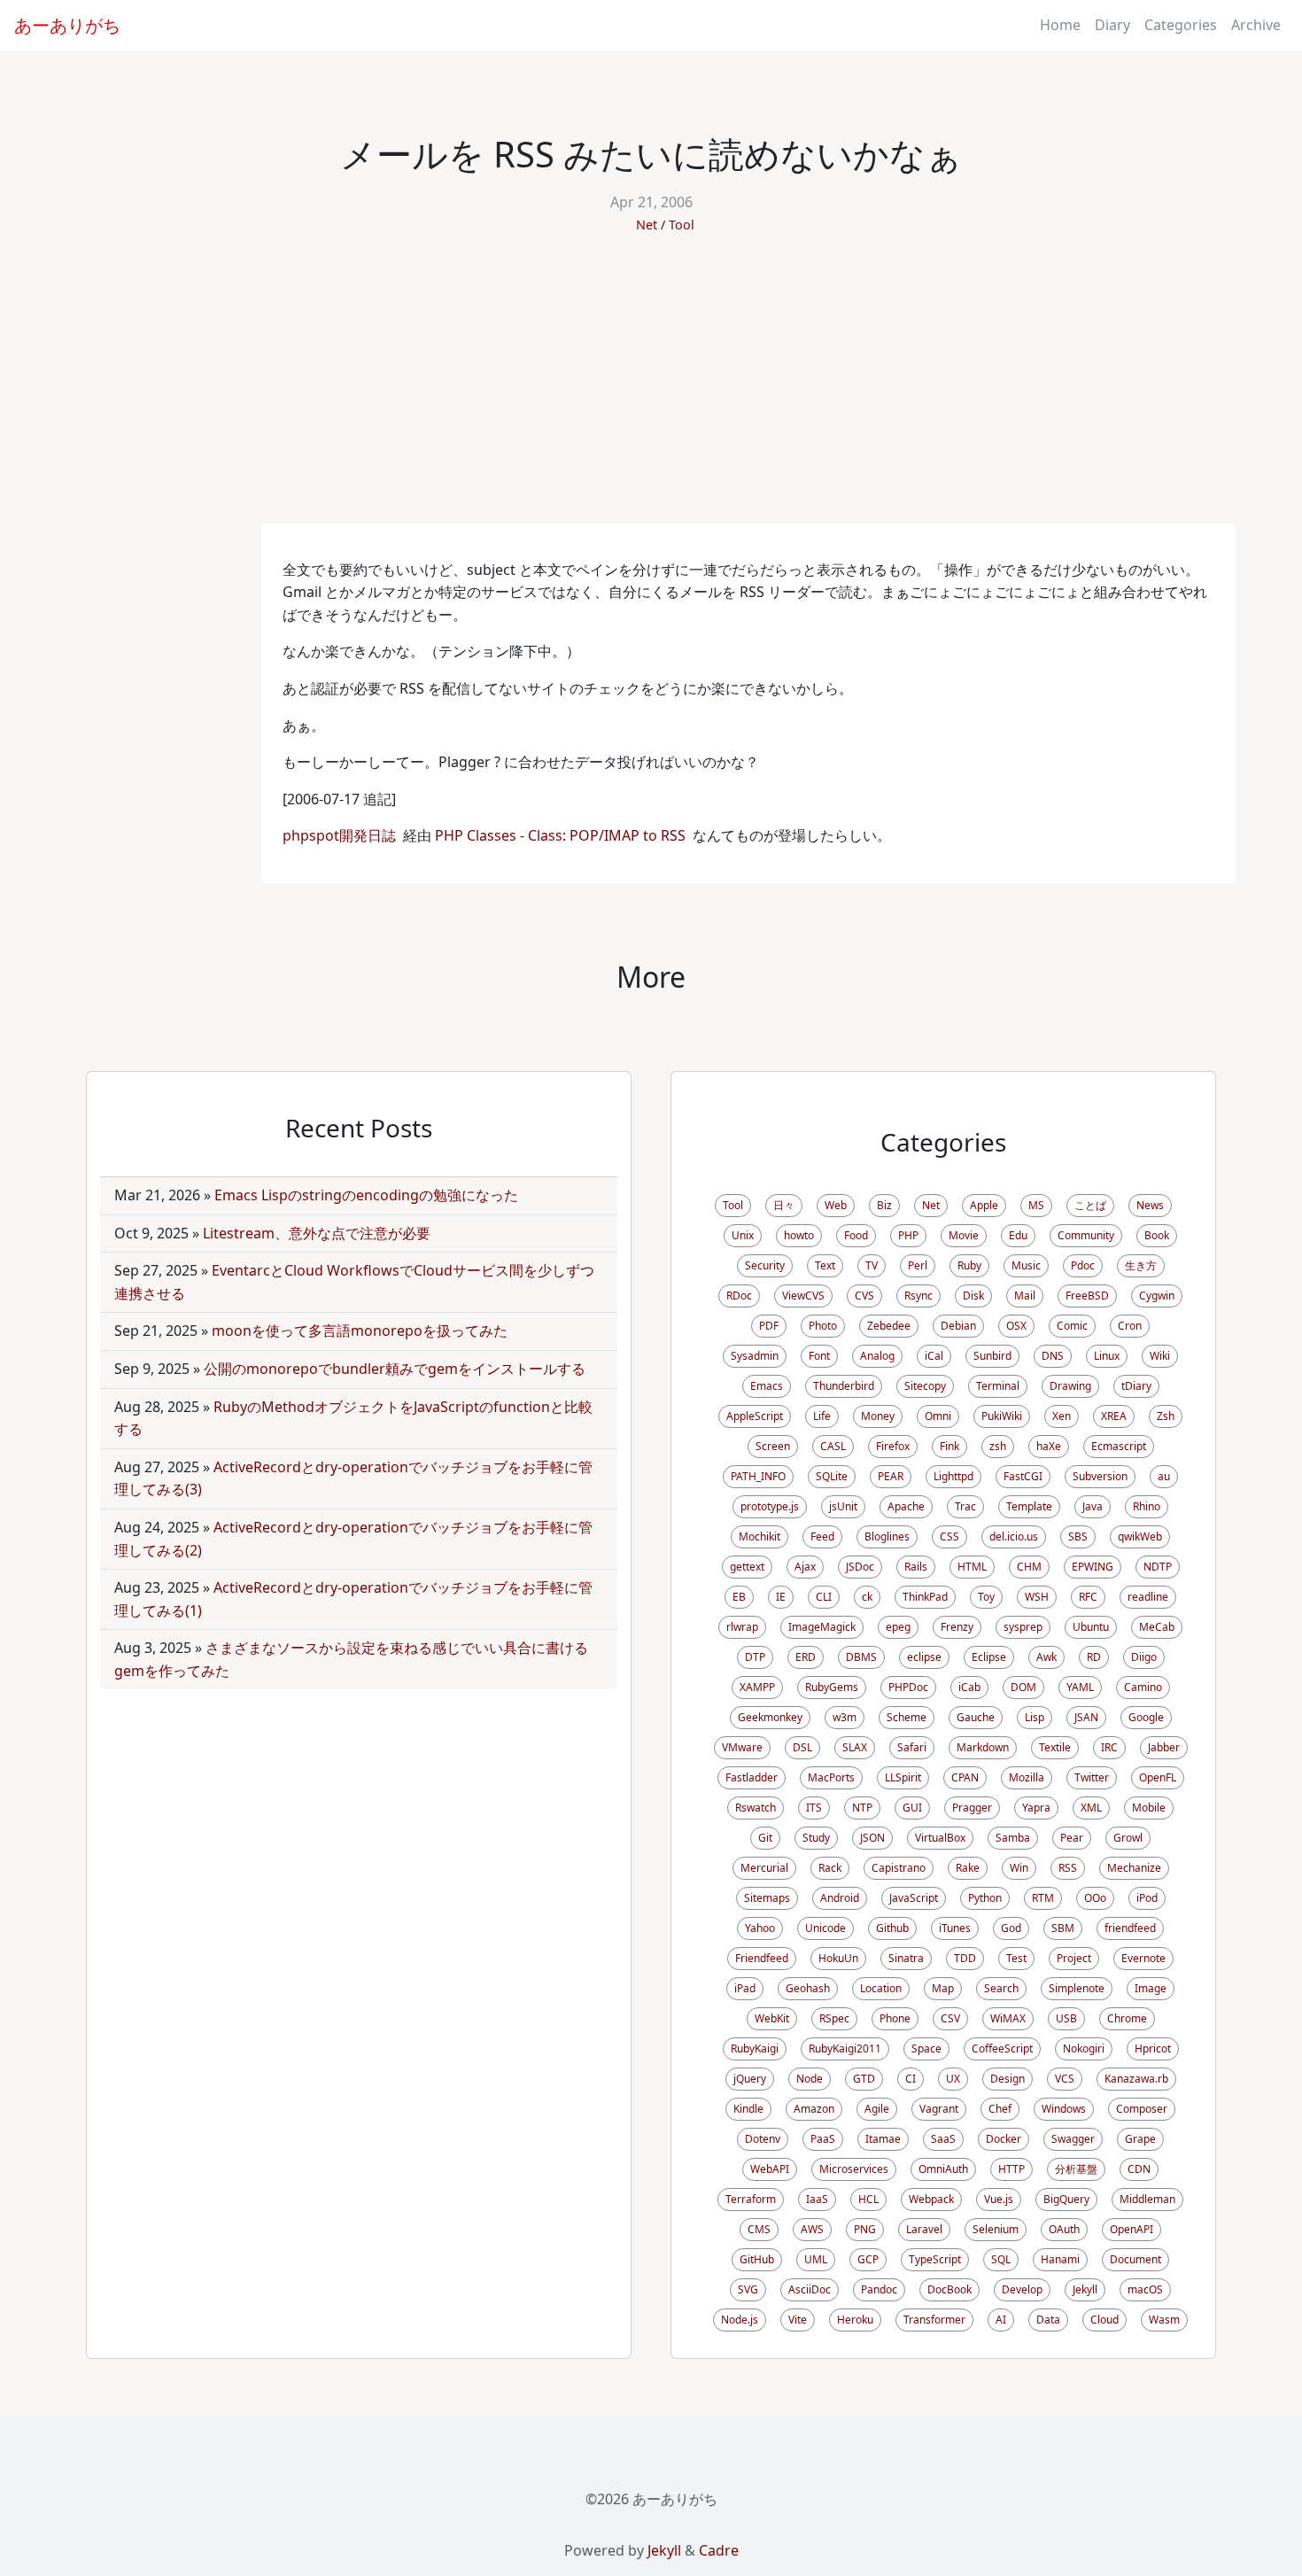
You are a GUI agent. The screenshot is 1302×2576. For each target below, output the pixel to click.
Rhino (1147, 1506)
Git (765, 1838)
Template (1029, 1506)
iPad (745, 1988)
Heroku (855, 2320)
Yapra (1036, 1808)
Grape (1140, 2139)
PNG (865, 2229)
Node (810, 2079)
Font (819, 1356)
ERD (806, 1657)
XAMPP (757, 1687)
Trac (965, 1506)
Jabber (1164, 1747)
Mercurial (764, 1868)
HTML (972, 1567)
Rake (968, 1868)
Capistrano (899, 1868)
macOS (1145, 2289)
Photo (823, 1326)
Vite (798, 2320)
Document (1135, 2259)
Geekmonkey (770, 1717)
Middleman (1147, 2199)
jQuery (750, 2079)
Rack (830, 1868)
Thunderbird (844, 1386)
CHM (1029, 1567)
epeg (898, 1627)
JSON (872, 1838)
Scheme (907, 1717)
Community (1086, 1235)
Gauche (976, 1717)
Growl (1128, 1838)
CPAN (965, 1777)
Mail (1025, 1296)
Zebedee (889, 1326)
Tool (682, 225)
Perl (918, 1265)
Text (825, 1265)
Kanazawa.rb (1136, 2079)
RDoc (739, 1296)
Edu (1018, 1235)
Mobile (1149, 1808)
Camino (1143, 1687)
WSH (1037, 1597)
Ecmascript (1119, 1446)
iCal (934, 1356)
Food (856, 1235)
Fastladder (752, 1777)
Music (1026, 1265)
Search (1001, 1988)
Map (943, 1988)
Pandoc (879, 2289)
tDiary (1136, 1386)
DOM (1023, 1687)
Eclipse (989, 1657)
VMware (742, 1747)
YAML (1080, 1687)
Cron (1130, 1326)
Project (1074, 1958)
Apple (984, 1205)
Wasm (1164, 2320)
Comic (1072, 1326)
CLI (824, 1597)
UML (816, 2259)
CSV (950, 2018)
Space (926, 2048)
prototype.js (770, 1506)
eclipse (924, 1657)
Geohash (808, 1988)
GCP (868, 2259)
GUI (912, 1808)
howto (799, 1235)
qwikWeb (1140, 1536)
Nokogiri (1084, 2048)
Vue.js (999, 2199)
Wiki (1160, 1356)
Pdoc (1083, 1265)
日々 (784, 1205)
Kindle (748, 2109)
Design (1007, 2079)
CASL (833, 1446)
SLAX (855, 1747)
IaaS (817, 2199)
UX (953, 2079)
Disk (973, 1296)
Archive (1256, 25)
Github (892, 1928)
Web (836, 1205)
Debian (958, 1326)
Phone (895, 2018)
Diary (1112, 25)
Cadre (719, 2550)
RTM (1043, 1898)
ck (867, 1597)
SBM (1063, 1928)
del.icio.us (1014, 1536)
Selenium (996, 2229)
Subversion (1100, 1476)
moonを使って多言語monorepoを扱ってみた (360, 1331)
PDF (769, 1326)
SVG (748, 2289)
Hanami (1060, 2259)
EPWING (1093, 1567)
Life (822, 1416)
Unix (743, 1235)
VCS (1065, 2079)
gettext (747, 1567)
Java (1093, 1506)
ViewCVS (803, 1296)
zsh (998, 1446)
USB (1066, 2018)
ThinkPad (925, 1597)
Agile (877, 2109)
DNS (1053, 1356)
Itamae (883, 2139)
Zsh (1166, 1416)
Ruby (969, 1265)
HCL (868, 2199)
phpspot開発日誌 (339, 835)
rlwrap (742, 1627)
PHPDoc (908, 1687)
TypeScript (935, 2259)
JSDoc (860, 1567)
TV (872, 1265)
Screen (773, 1446)
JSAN (1086, 1717)
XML (1091, 1808)
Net (647, 225)
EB (739, 1597)
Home (1060, 25)
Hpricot (1153, 2048)
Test (1016, 1958)
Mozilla (1027, 1777)
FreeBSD (1087, 1296)
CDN (1139, 2169)
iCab (969, 1687)
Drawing (1070, 1386)
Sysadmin (755, 1356)
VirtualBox (940, 1838)
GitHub (757, 2259)
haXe (1049, 1446)
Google (1146, 1717)
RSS (1068, 1868)
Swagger (1073, 2139)
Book (1157, 1235)
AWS (812, 2229)
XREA (1114, 1416)
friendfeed (1130, 1928)
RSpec (834, 2018)
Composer (1142, 2109)
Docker (1004, 2139)
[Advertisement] (651, 391)
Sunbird (992, 1356)
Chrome (1127, 2018)
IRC (1109, 1747)
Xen (1062, 1416)
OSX (1016, 1326)
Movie (964, 1235)
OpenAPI (1131, 2229)
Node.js (740, 2320)
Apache (906, 1506)
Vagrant (939, 2109)
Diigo (1144, 1657)
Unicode (825, 1928)
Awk (1046, 1657)
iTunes (955, 1928)
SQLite (832, 1476)
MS (1036, 1205)
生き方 (1141, 1265)
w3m (845, 1717)
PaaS (823, 2139)
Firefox (893, 1446)
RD (1094, 1657)
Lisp (1035, 1717)
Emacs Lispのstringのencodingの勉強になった (366, 1195)
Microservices (854, 2169)
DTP (755, 1657)
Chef (1000, 2109)
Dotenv (763, 2139)
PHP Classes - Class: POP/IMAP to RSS (560, 835)
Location (881, 1988)
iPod (1147, 1898)
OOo (1095, 1898)
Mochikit (759, 1536)
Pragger (972, 1808)
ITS (814, 1808)
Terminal (998, 1386)
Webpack (931, 2199)
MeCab (1157, 1627)
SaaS (943, 2139)
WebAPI (770, 2169)
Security (765, 1265)
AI (1001, 2320)
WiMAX (1008, 2018)
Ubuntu (1091, 1627)
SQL (1001, 2259)
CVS (864, 1296)
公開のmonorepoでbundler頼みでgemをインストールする (395, 1369)
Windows (1064, 2109)
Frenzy (957, 1627)
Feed (822, 1536)
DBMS (861, 1657)
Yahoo (760, 1928)
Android (840, 1898)
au (1164, 1476)
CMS (759, 2229)
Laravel (924, 2229)
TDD (965, 1958)
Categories (1181, 25)
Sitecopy (925, 1386)
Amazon (814, 2109)
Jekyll (1085, 2289)
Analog (877, 1356)
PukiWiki (1002, 1416)
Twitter (1092, 1777)
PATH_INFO (758, 1476)
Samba (1013, 1838)
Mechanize (1134, 1868)
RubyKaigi (755, 2048)
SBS (1078, 1536)
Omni (938, 1416)
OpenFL (1158, 1777)
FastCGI (1023, 1476)
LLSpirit (903, 1777)
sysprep (1023, 1627)
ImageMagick (822, 1627)
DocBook (949, 2289)
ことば (1090, 1205)
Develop (1022, 2289)
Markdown (983, 1747)
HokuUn (838, 1958)
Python (985, 1898)
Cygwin (1157, 1296)
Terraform (751, 2199)
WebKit (772, 2018)
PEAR (891, 1476)
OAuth (1064, 2229)
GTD (864, 2079)
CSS (949, 1536)
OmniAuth (943, 2169)
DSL (802, 1747)
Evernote (1143, 1958)
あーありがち (67, 25)
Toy (986, 1597)
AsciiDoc (810, 2289)
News (1150, 1205)
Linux (1107, 1356)
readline (1148, 1597)
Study (816, 1838)
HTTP (1011, 2169)
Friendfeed (762, 1958)
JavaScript (914, 1898)
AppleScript (755, 1416)
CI (911, 2079)
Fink (949, 1446)
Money (878, 1416)
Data (1048, 2320)
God (1011, 1928)
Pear (1072, 1838)
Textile (1055, 1747)
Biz (884, 1205)
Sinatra (906, 1958)
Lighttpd (953, 1476)
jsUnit (843, 1506)
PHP (908, 1235)
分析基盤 (1076, 2169)
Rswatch (756, 1808)
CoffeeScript (1002, 2048)
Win (1019, 1868)
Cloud (1104, 2320)
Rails (916, 1567)
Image (1151, 1988)
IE (781, 1597)
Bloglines (887, 1536)
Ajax (805, 1567)
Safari (912, 1747)
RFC (1088, 1597)
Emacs (767, 1386)
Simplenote (1077, 1988)
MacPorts (831, 1777)
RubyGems (832, 1687)
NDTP (1158, 1567)
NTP (862, 1808)
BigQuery (1066, 2199)
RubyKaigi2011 (845, 2048)
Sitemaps (767, 1898)
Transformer (934, 2320)
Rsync (918, 1296)
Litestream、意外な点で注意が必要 (317, 1233)
